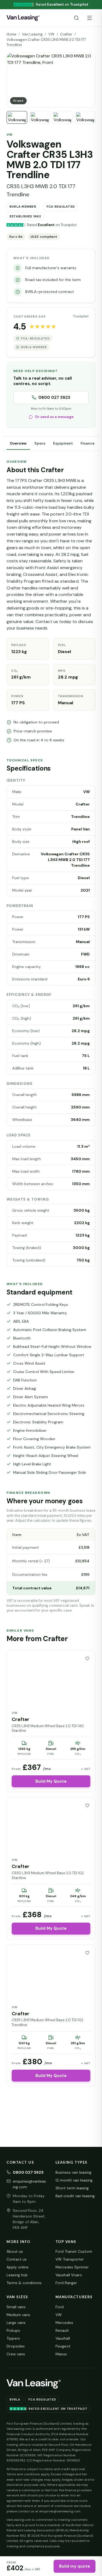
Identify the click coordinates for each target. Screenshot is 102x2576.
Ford (60, 2307)
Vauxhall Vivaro (69, 2275)
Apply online (18, 2267)
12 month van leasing (74, 2180)
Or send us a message (54, 417)
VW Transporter (70, 2259)
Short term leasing (72, 2188)
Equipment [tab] (63, 443)
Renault (62, 2330)
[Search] (76, 18)
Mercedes (64, 2323)
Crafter (66, 34)
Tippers (13, 2338)
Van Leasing (32, 34)
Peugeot (63, 2346)
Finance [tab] (87, 443)
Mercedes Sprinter (72, 2267)
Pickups (13, 2330)
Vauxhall (63, 2338)
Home (11, 34)
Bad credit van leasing (75, 2196)
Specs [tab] (40, 443)
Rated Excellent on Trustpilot (58, 2409)
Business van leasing (73, 2172)
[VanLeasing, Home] (23, 18)
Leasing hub (17, 2275)
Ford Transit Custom (74, 2251)
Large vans (16, 2323)
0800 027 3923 (54, 397)
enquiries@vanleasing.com (29, 2184)
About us (15, 2251)
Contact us (17, 2259)
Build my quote (75, 2566)
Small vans (16, 2307)
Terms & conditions (24, 2283)
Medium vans (18, 2315)
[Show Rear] (40, 117)
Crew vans (16, 2354)
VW (51, 34)
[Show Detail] (63, 117)
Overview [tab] (18, 443)
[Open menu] (89, 18)
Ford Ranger (66, 2283)
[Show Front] (17, 117)
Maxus (61, 2354)
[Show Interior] (85, 117)
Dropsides (16, 2346)
